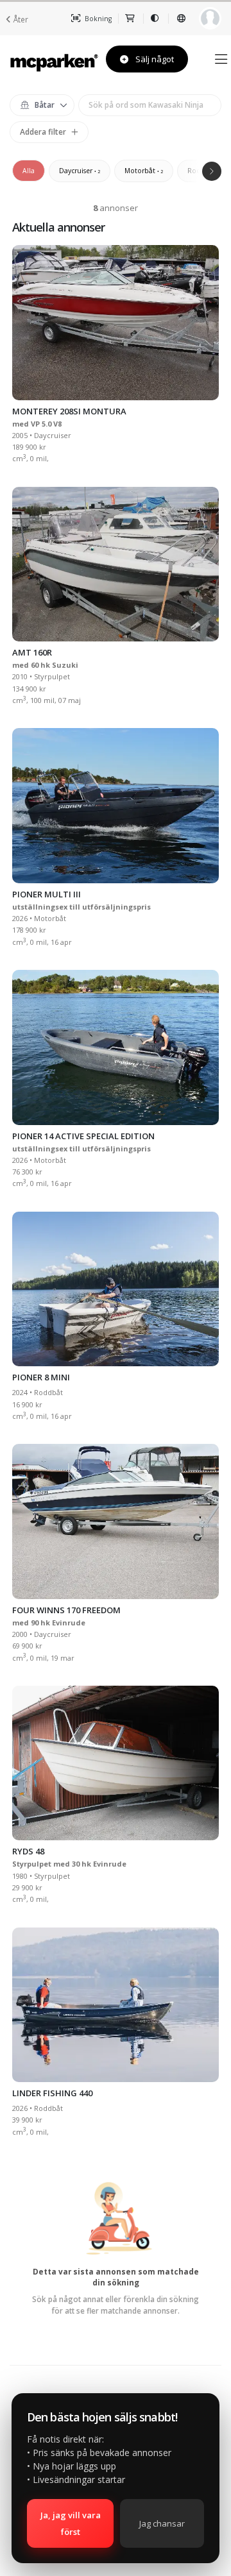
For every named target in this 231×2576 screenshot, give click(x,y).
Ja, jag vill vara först (71, 2523)
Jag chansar (162, 2523)
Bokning (97, 19)
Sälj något (154, 59)
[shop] (131, 19)
